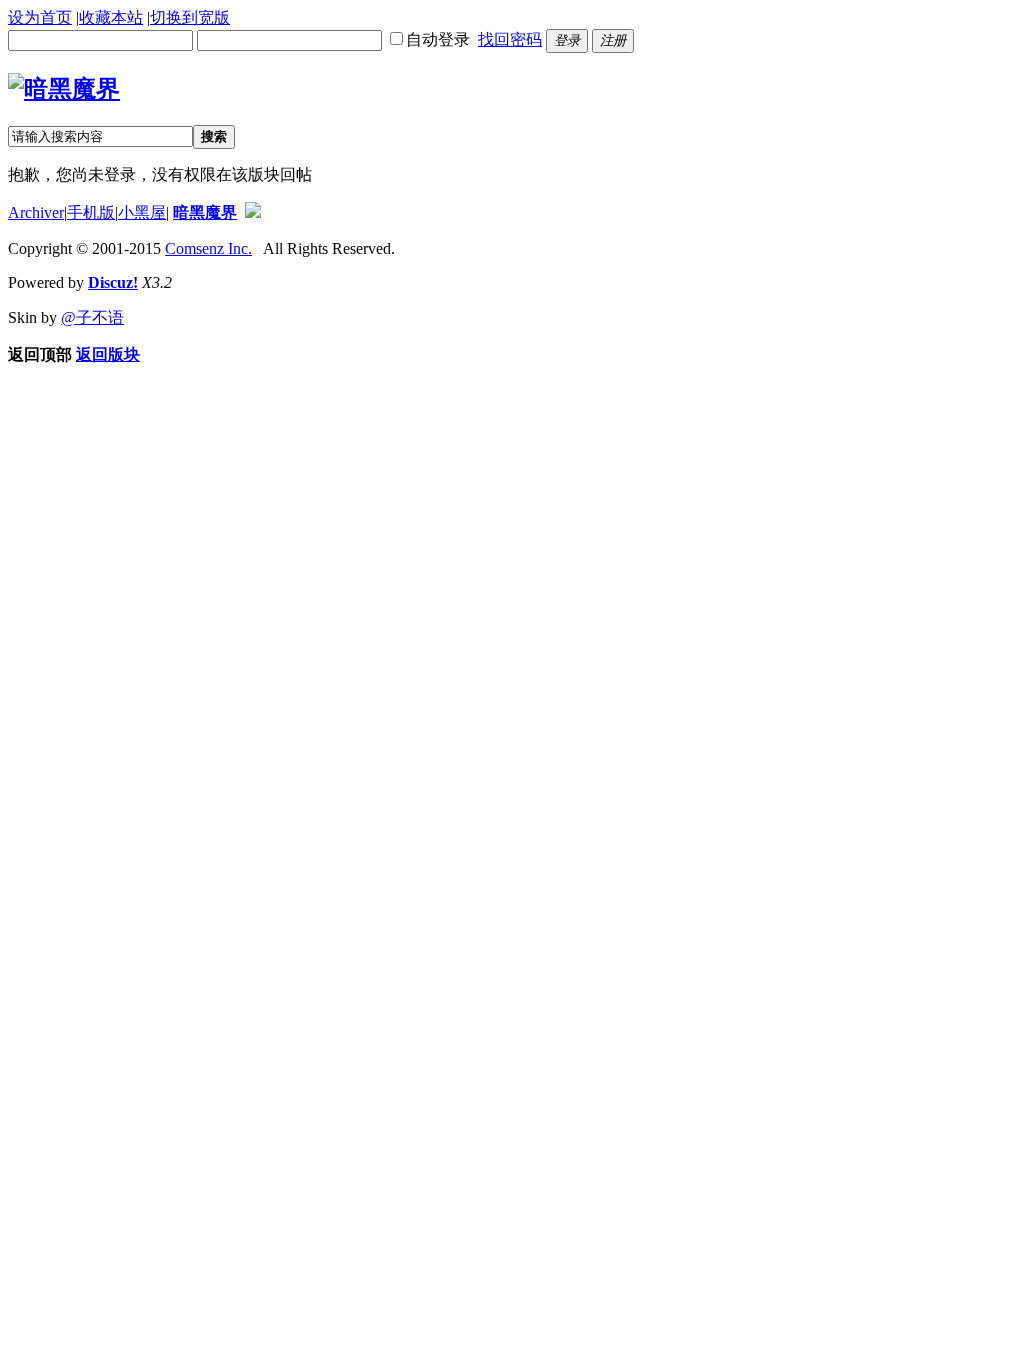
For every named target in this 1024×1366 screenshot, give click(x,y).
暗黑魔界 (205, 212)
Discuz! (113, 282)
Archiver (36, 212)
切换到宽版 (190, 17)
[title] (253, 212)
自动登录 (438, 39)
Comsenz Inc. (208, 248)
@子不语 (92, 317)
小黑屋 (142, 212)
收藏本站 (111, 17)
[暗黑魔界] (64, 89)
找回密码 (510, 39)
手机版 (91, 212)
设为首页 (40, 17)
